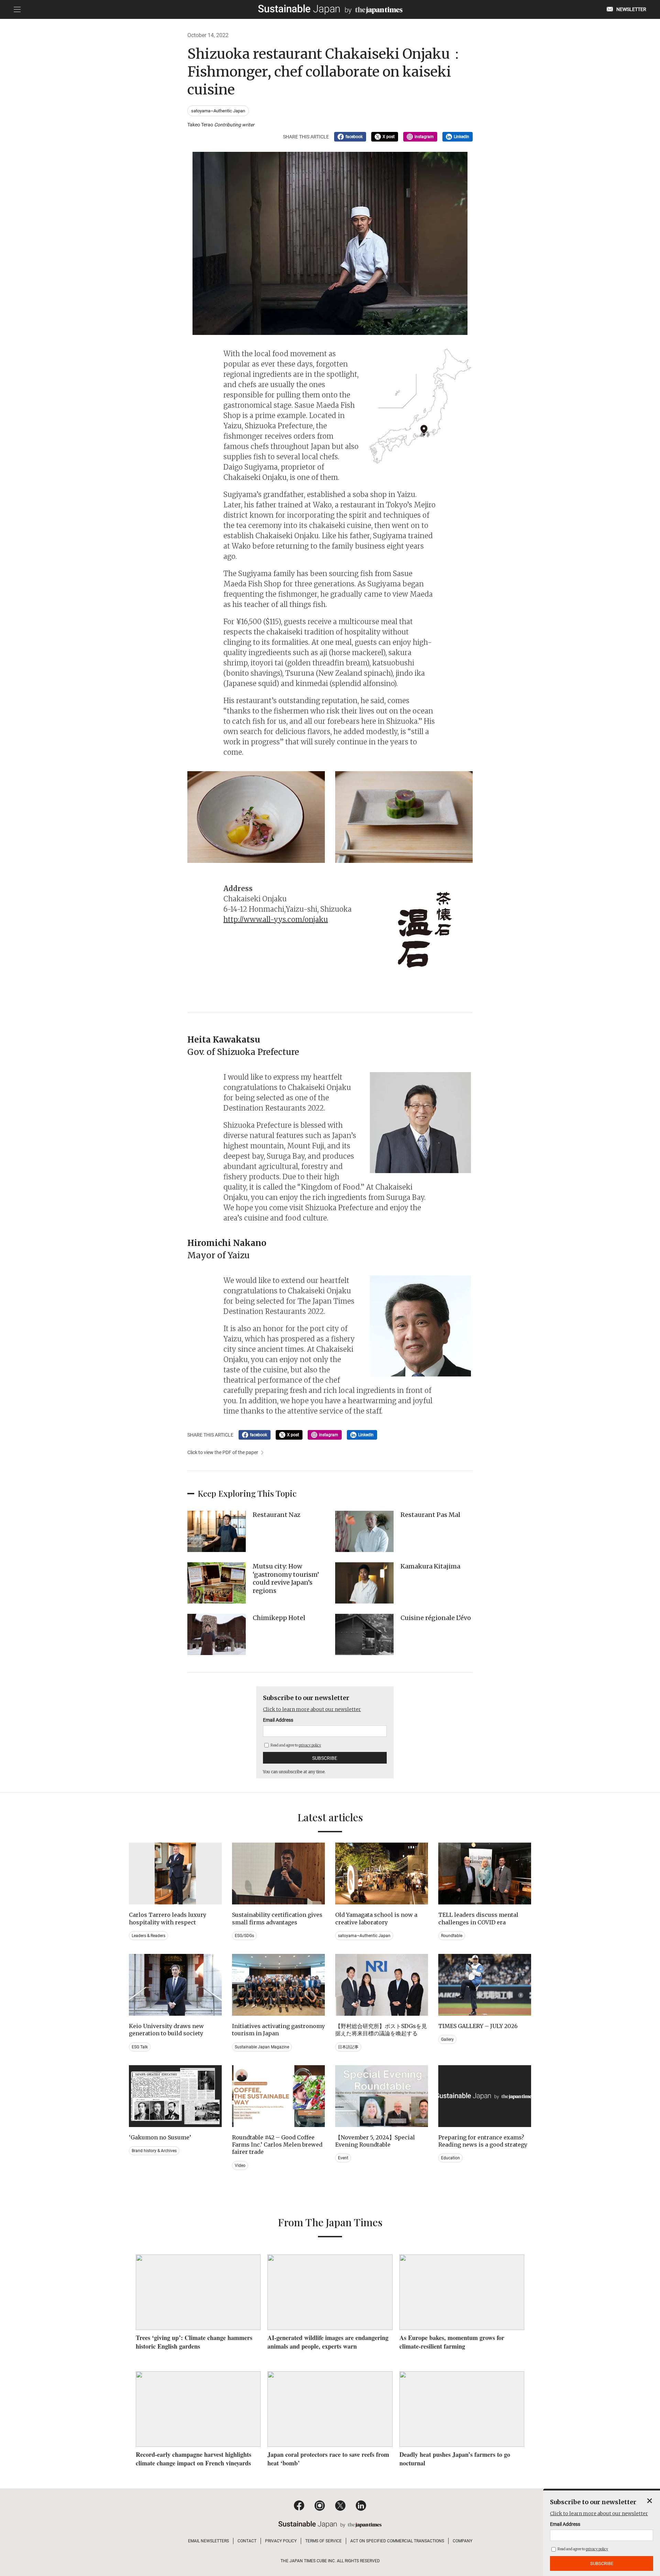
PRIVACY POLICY (281, 2541)
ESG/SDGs (244, 1936)
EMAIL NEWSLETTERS (208, 2541)
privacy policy (310, 1745)
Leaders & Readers (148, 1936)
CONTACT (247, 2541)
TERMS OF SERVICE (323, 2541)
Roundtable (452, 1936)
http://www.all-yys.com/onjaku (276, 919)
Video (240, 2166)
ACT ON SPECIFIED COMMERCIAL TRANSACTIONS (397, 2541)
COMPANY (463, 2541)
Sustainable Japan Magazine (262, 2047)
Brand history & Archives (154, 2151)
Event (343, 2158)
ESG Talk (140, 2047)
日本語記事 (348, 2047)
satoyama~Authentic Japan (218, 111)
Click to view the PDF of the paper (223, 1452)
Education (450, 2158)
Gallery (447, 2039)
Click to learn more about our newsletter (312, 1709)
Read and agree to (295, 1745)
